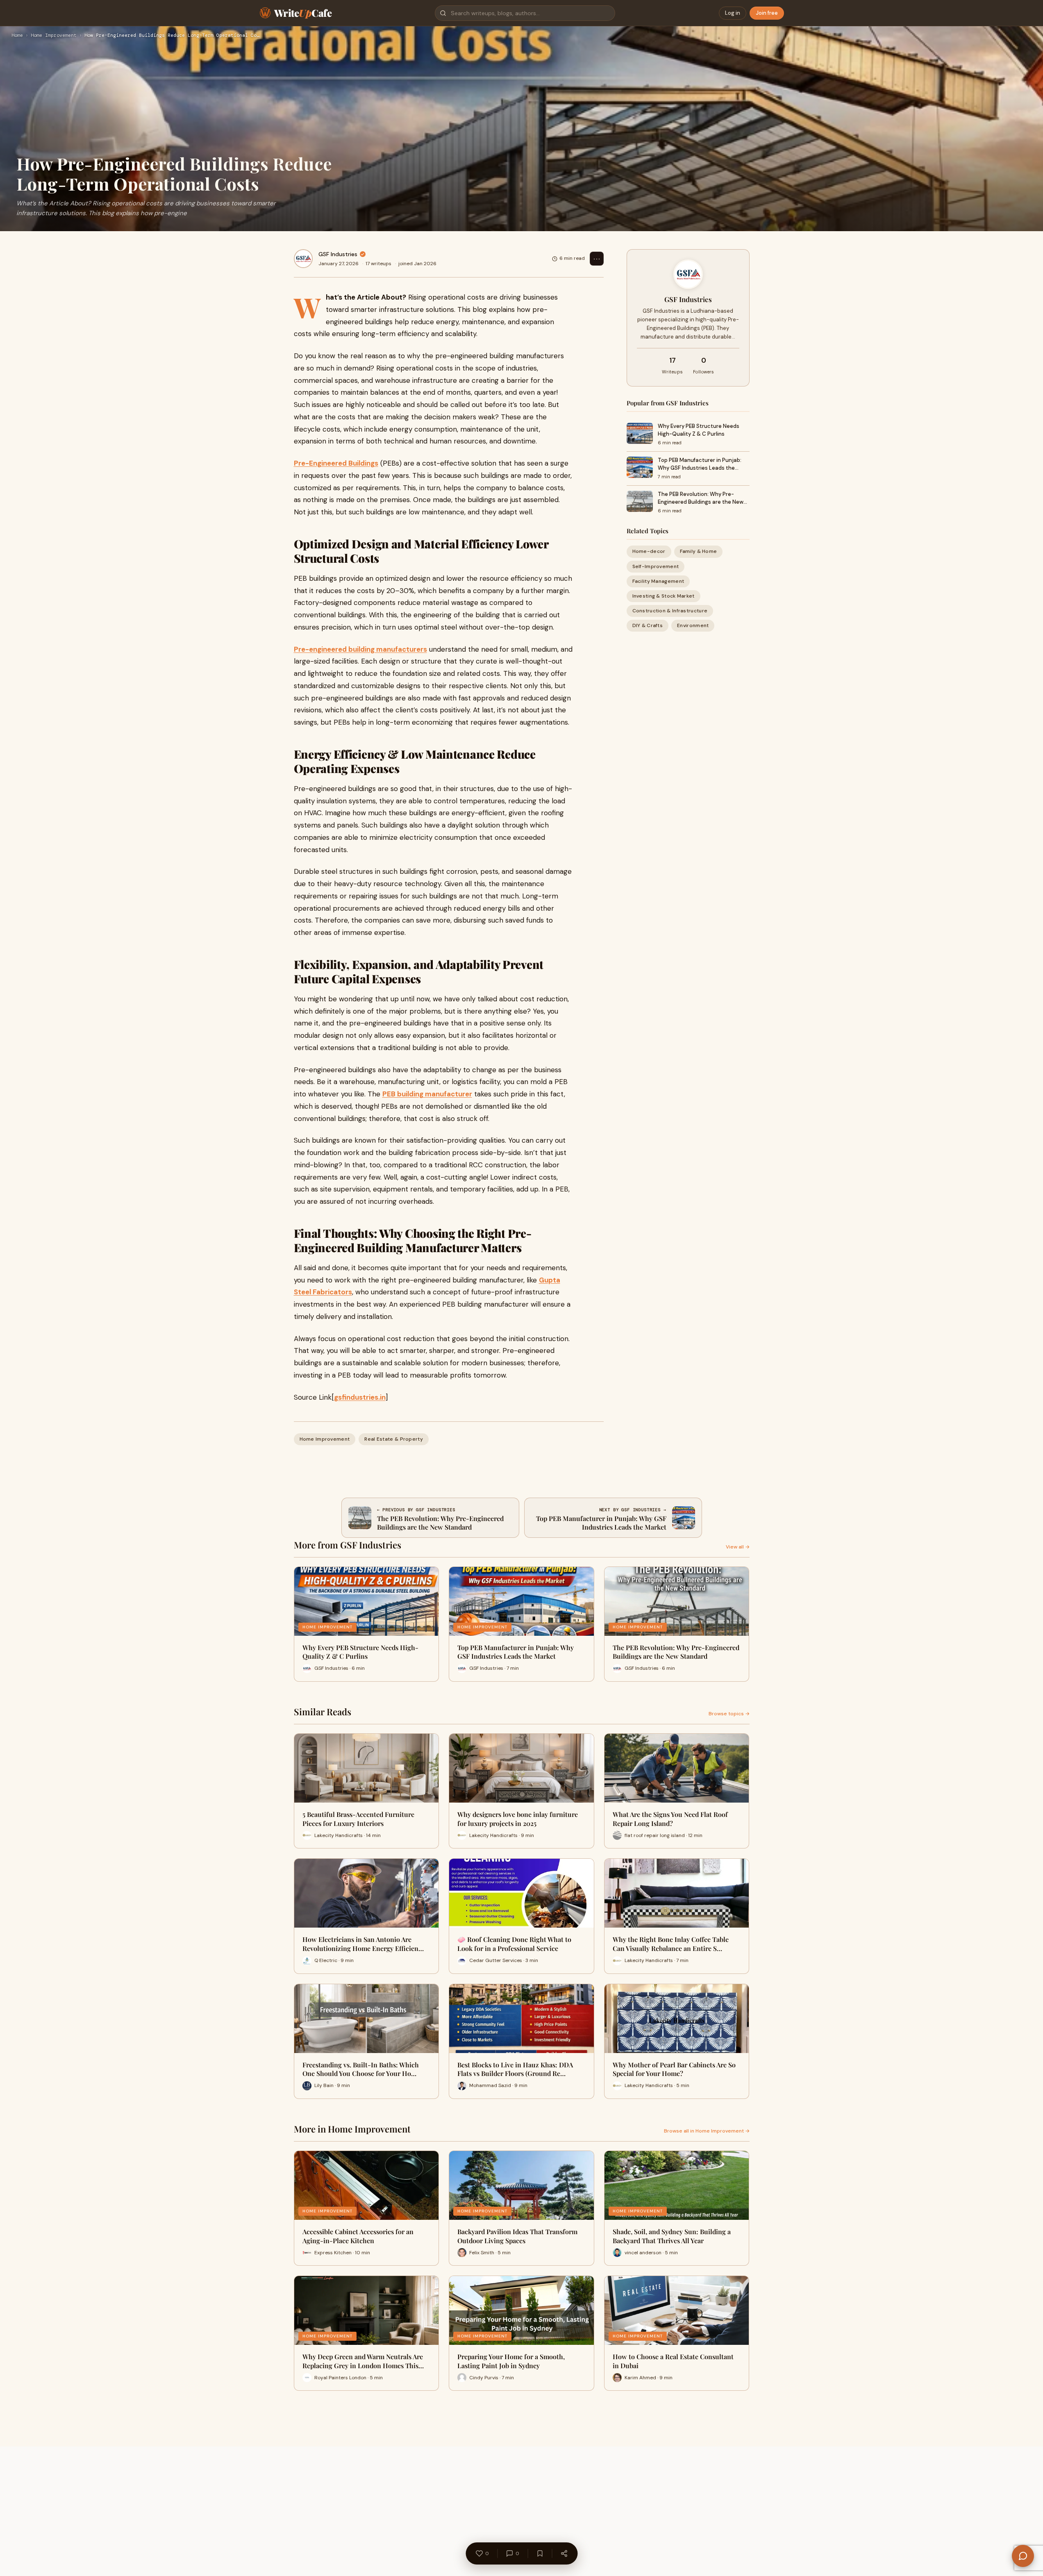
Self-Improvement (656, 566)
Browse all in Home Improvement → (707, 2131)
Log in (733, 13)
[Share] (564, 2553)
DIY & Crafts (648, 625)
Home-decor (649, 551)
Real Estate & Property (394, 1439)
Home (17, 36)
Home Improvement (54, 36)
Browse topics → (729, 1714)
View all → (738, 1547)
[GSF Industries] (303, 259)
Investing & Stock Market (664, 596)
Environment (693, 625)
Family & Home (699, 551)
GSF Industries (338, 254)
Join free (767, 13)
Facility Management (658, 581)
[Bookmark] (540, 2553)
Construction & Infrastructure (670, 611)
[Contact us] (1023, 2556)
